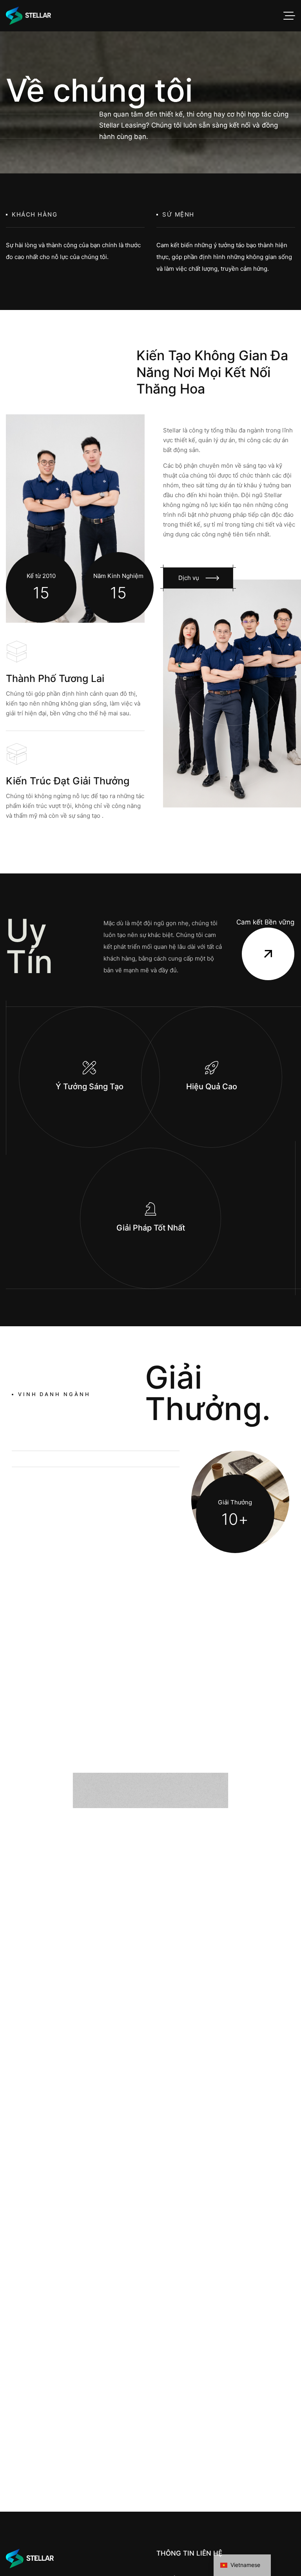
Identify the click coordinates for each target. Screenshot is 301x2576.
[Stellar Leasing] (28, 16)
